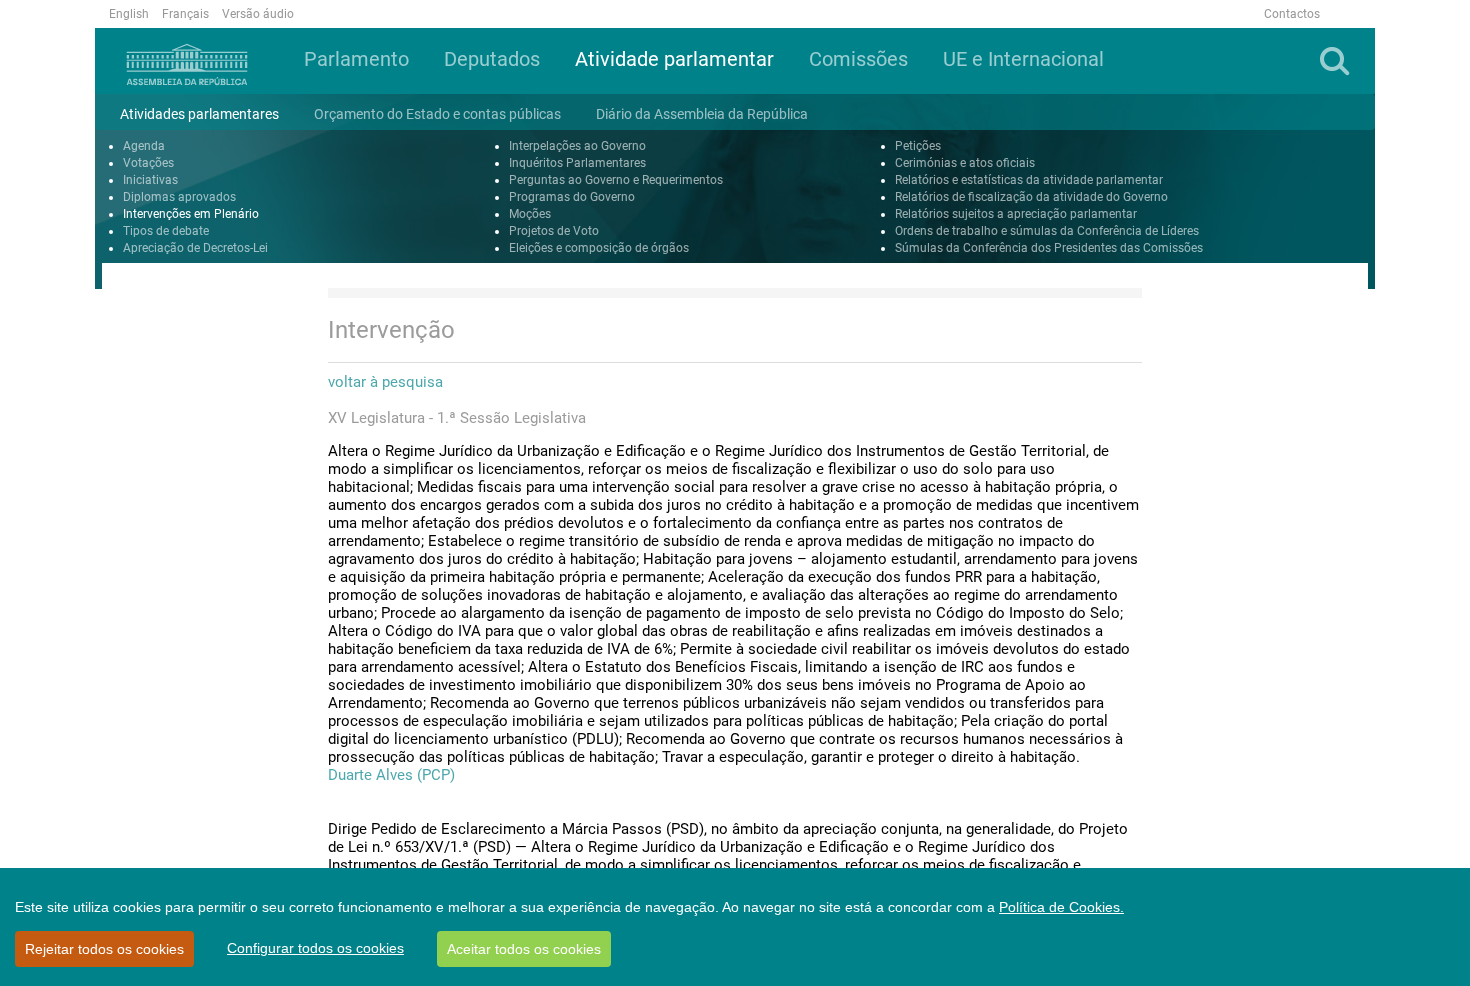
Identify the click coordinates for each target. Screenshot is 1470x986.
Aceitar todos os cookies (524, 949)
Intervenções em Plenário (191, 214)
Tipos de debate (166, 231)
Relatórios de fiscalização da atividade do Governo (1031, 197)
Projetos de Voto (554, 231)
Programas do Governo (572, 197)
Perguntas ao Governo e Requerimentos (616, 180)
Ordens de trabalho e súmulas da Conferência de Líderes (1047, 231)
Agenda (144, 146)
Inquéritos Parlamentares (577, 163)
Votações (148, 163)
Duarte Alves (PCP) (391, 775)
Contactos (1292, 14)
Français (185, 14)
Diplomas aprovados (179, 197)
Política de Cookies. (1061, 907)
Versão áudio (258, 14)
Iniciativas (150, 180)
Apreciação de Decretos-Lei (195, 248)
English (129, 14)
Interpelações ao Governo (577, 146)
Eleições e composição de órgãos (599, 248)
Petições (918, 146)
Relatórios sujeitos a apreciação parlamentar (1016, 214)
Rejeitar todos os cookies (104, 949)
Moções (530, 214)
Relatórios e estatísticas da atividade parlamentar (1029, 180)
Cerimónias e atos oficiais (965, 163)
